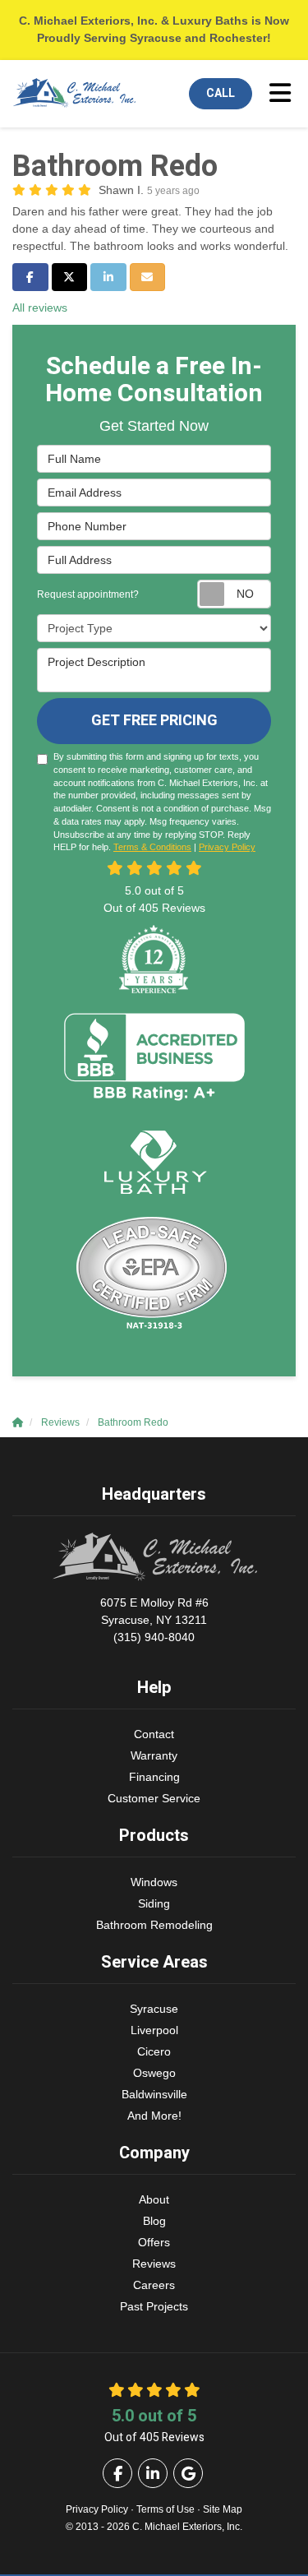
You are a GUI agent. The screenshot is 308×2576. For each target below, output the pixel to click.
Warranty (154, 1755)
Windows (154, 1882)
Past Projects (154, 2306)
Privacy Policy (227, 847)
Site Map (223, 2509)
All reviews (40, 308)
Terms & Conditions (152, 847)
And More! (154, 2116)
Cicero (154, 2051)
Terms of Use (165, 2509)
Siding (154, 1903)
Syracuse (154, 2009)
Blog (154, 2221)
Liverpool (154, 2030)
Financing (154, 1777)
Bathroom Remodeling (154, 1925)
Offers (154, 2242)
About (154, 2199)
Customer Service (154, 1798)
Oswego (154, 2073)
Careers (154, 2285)
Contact (154, 1734)
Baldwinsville (154, 2094)
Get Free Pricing (154, 721)
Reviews (154, 2264)
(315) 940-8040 (154, 1620)
